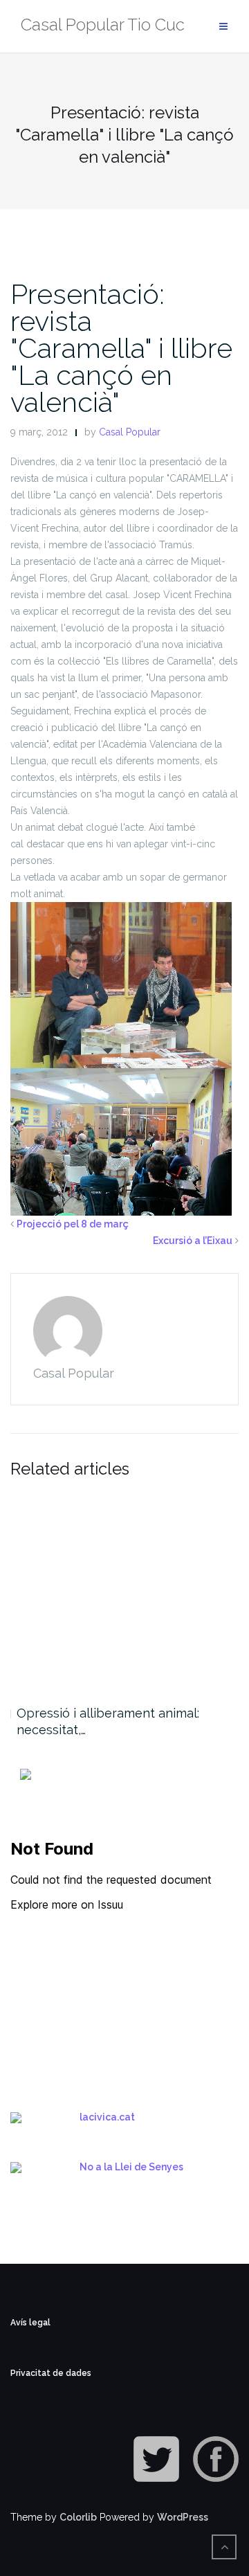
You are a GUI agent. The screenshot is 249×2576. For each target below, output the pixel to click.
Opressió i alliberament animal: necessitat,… (108, 1721)
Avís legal (30, 2323)
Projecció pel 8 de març (73, 1224)
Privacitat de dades (51, 2373)
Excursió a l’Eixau (193, 1241)
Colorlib (78, 2517)
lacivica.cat (107, 2117)
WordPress (183, 2517)
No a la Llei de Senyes (131, 2167)
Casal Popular (130, 432)
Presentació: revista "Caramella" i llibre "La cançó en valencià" (121, 348)
